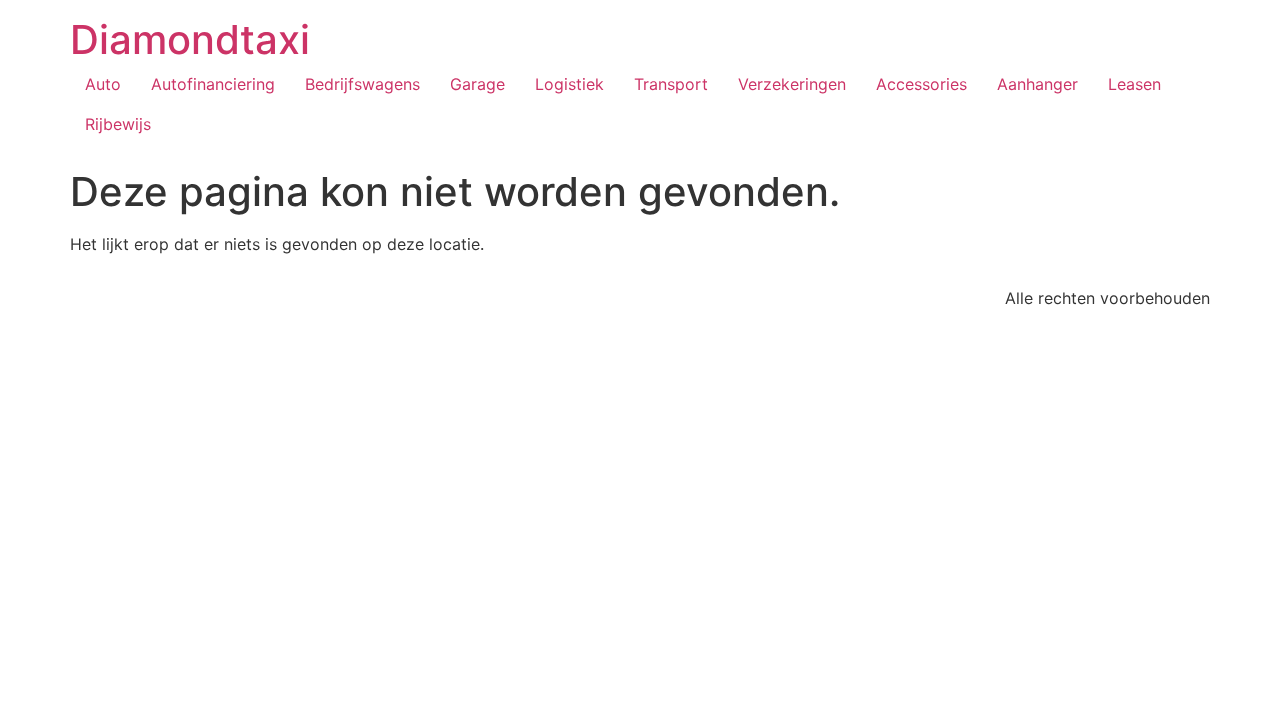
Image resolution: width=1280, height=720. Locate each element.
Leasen (1134, 84)
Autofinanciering (213, 84)
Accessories (921, 84)
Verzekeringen (792, 84)
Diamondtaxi (190, 39)
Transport (671, 84)
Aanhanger (1037, 84)
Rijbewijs (118, 124)
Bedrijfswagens (362, 84)
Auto (103, 84)
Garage (477, 84)
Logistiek (569, 84)
